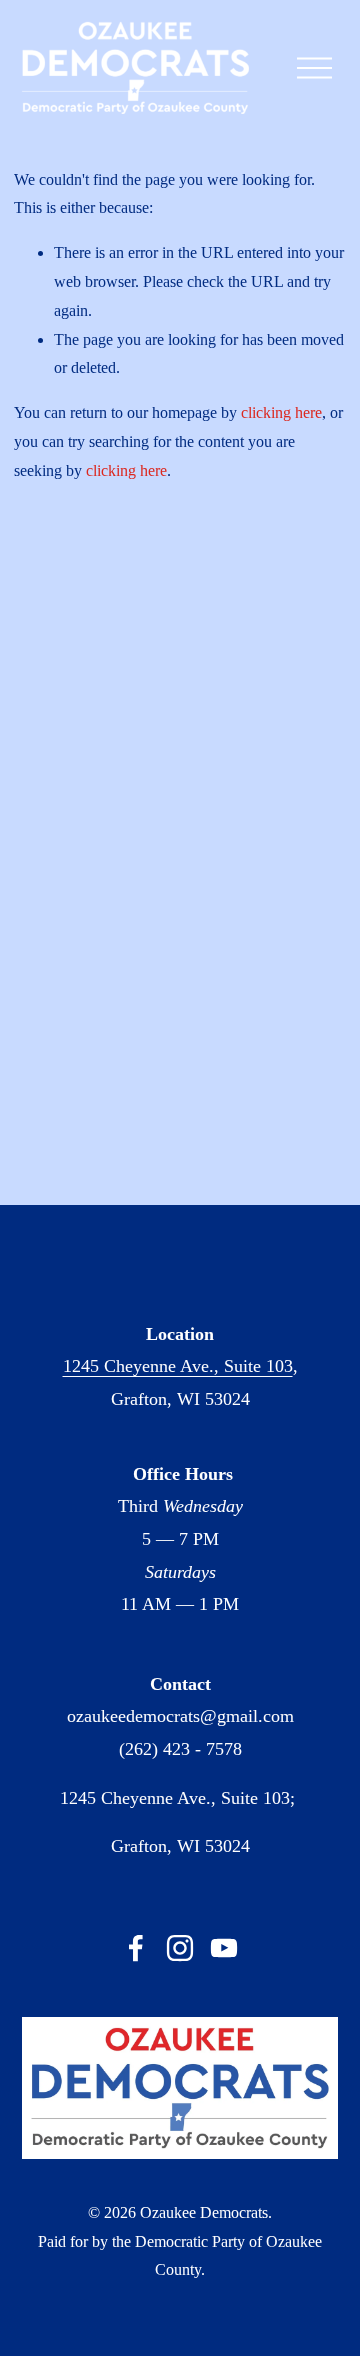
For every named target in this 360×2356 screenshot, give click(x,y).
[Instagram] (180, 1948)
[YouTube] (224, 1948)
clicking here (281, 412)
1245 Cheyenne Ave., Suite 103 (178, 1366)
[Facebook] (136, 1948)
